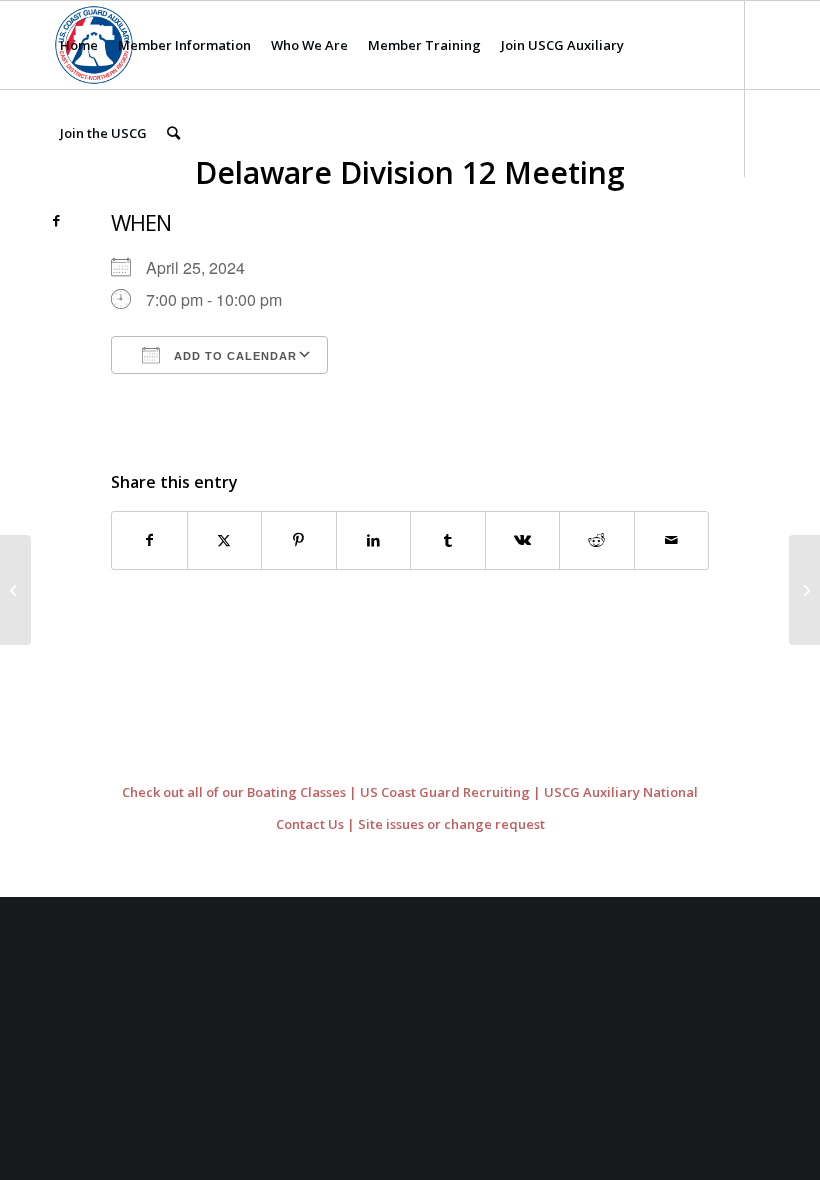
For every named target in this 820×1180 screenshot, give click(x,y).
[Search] (173, 133)
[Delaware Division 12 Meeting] (15, 590)
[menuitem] (79, 45)
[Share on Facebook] (149, 540)
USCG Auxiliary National (621, 792)
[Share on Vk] (523, 540)
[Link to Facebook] (56, 220)
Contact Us (310, 824)
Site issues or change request (451, 824)
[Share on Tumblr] (448, 540)
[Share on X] (225, 540)
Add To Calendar (233, 356)
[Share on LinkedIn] (374, 540)
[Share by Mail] (672, 540)
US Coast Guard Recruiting (445, 792)
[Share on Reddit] (597, 540)
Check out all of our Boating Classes (234, 792)
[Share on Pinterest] (299, 540)
